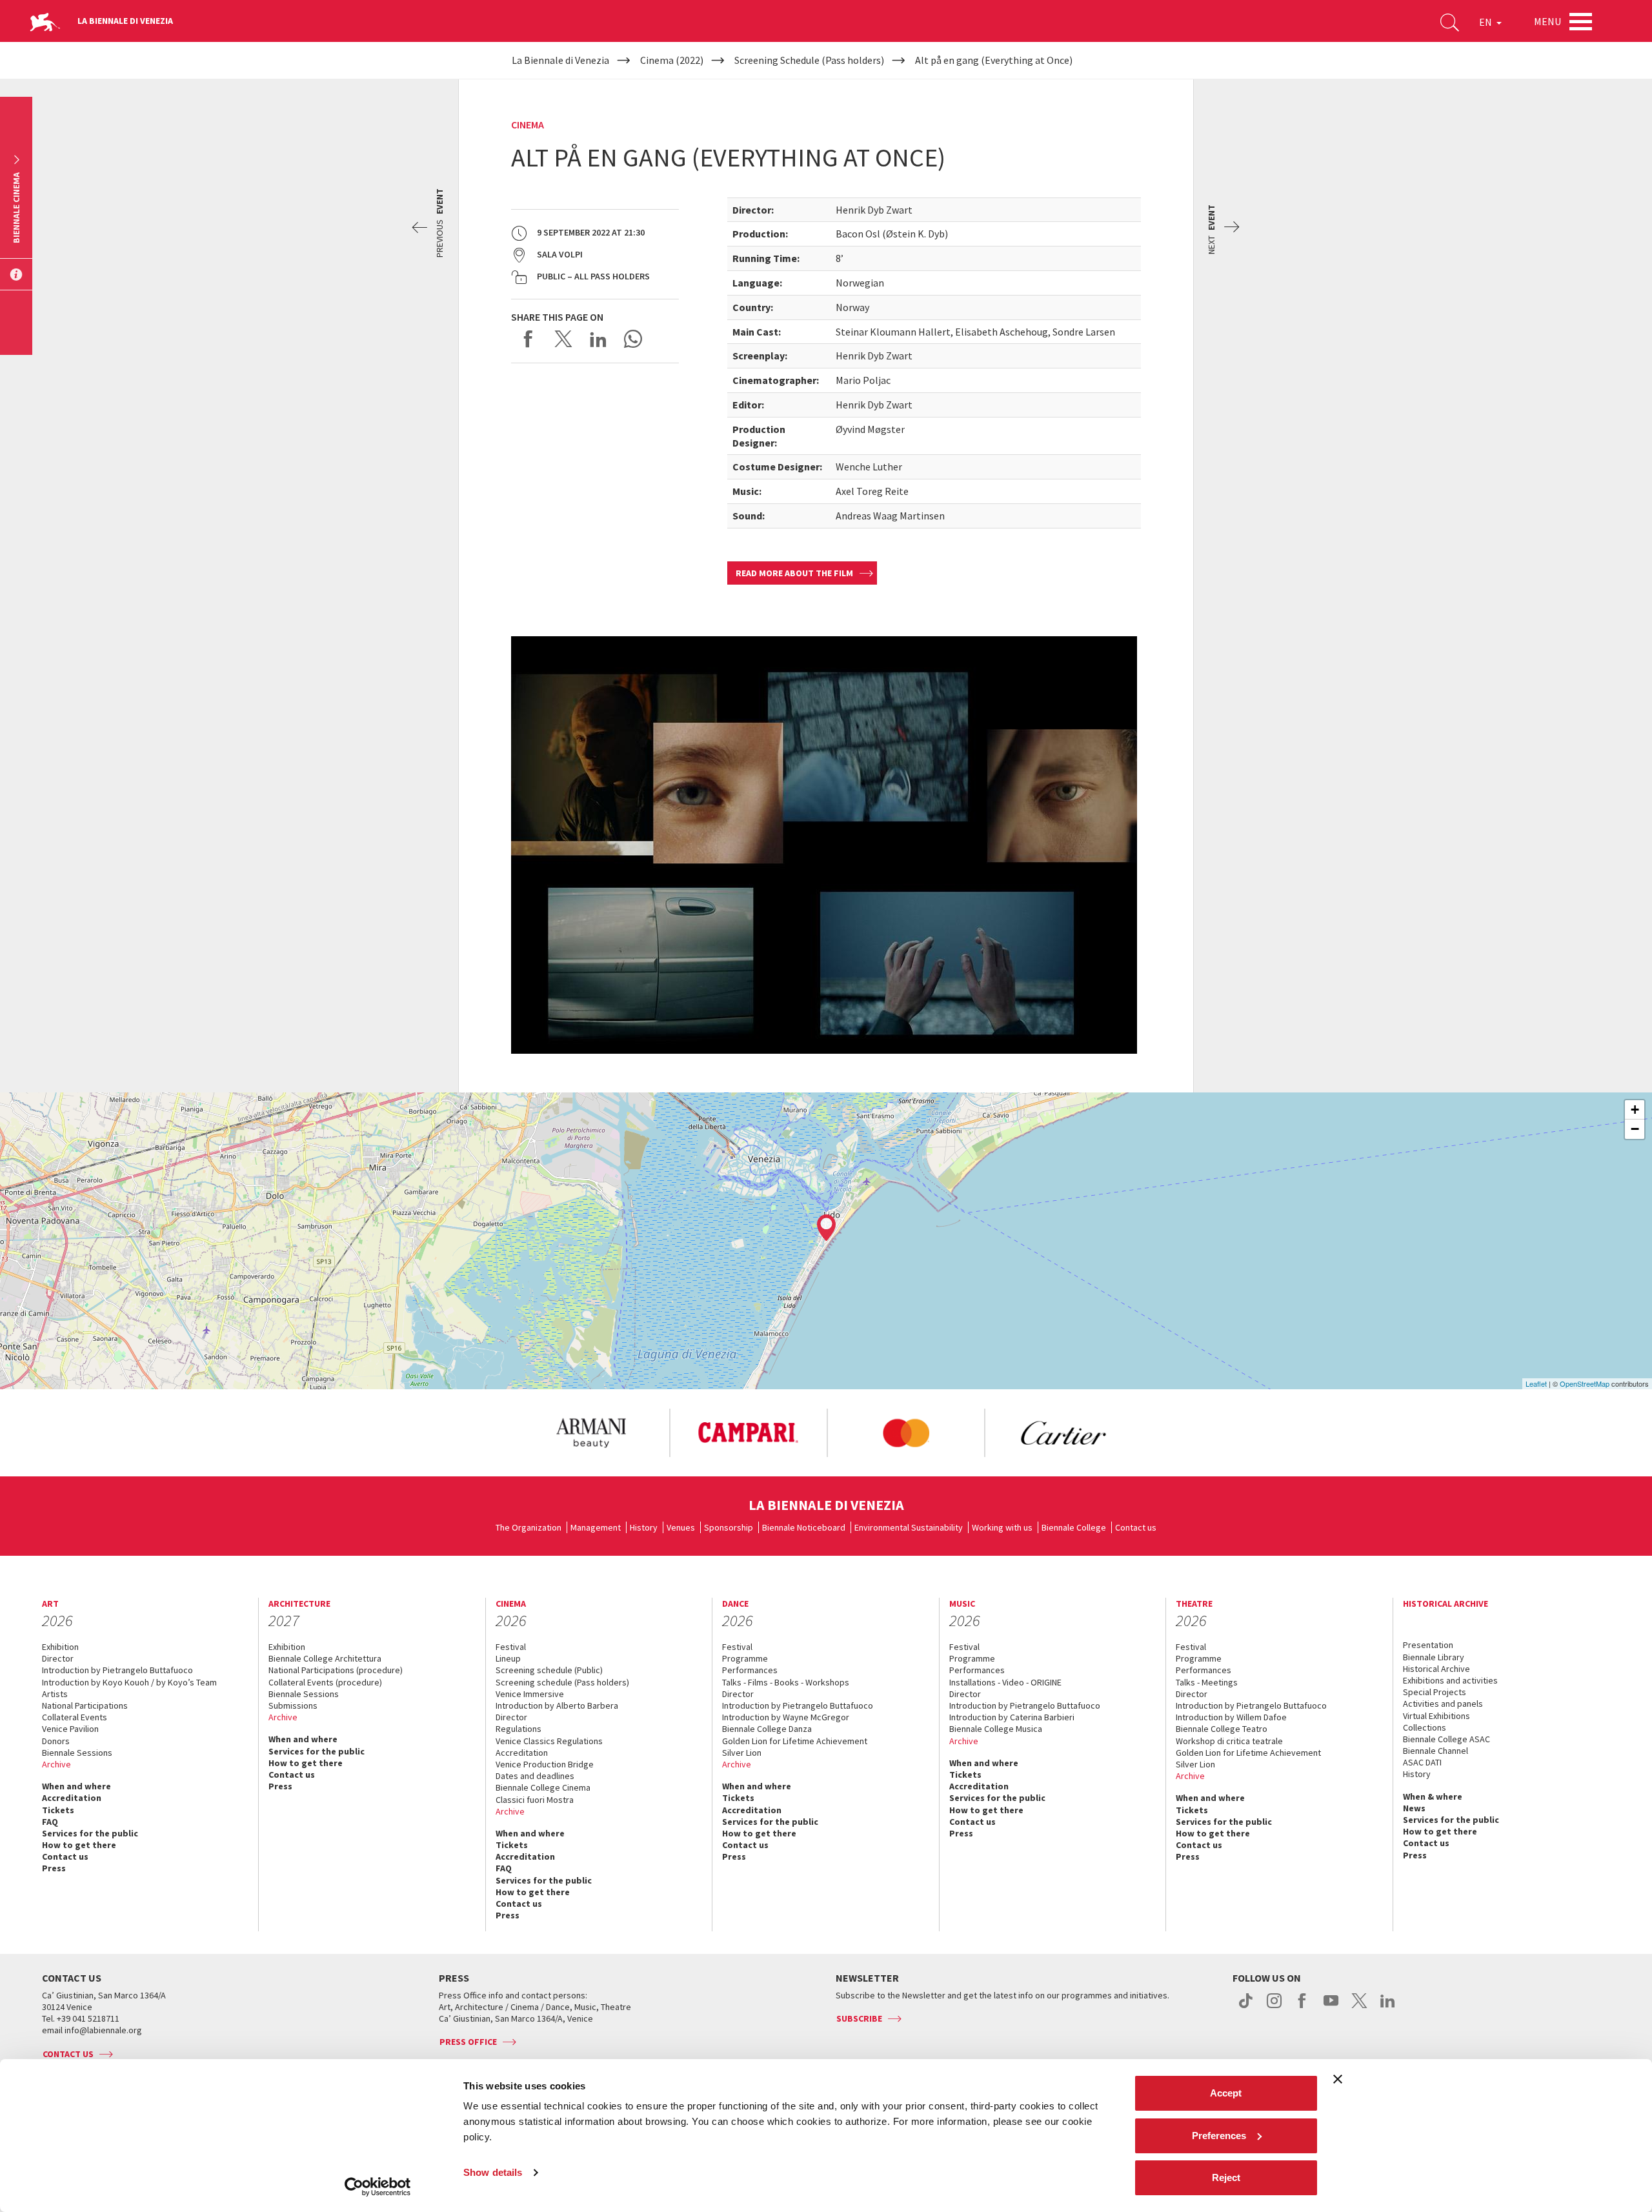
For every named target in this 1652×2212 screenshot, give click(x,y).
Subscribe (859, 2018)
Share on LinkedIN (598, 339)
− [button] (1635, 1129)
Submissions (293, 1705)
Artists (55, 1694)
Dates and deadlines (535, 1776)
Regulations (519, 1729)
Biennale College (1074, 1527)
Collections (1425, 1727)
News (1414, 1808)
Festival (511, 1647)
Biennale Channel (1435, 1751)
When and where (76, 1786)
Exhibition (60, 1647)
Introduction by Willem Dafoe (1231, 1717)
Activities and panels (1443, 1704)
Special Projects (1435, 1692)
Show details (493, 2172)
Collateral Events (75, 1717)
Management (596, 1527)
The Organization (529, 1527)
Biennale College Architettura (325, 1658)
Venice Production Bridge (545, 1764)
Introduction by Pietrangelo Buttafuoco (117, 1670)
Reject (1226, 2177)
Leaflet (1536, 1383)
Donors (56, 1741)
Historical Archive (1436, 1669)
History (644, 1527)
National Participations (85, 1705)
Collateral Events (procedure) (325, 1682)
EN (1486, 22)
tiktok (1246, 2007)
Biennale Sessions (77, 1753)
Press (54, 1868)
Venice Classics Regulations (549, 1741)
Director (58, 1658)
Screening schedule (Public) (549, 1670)
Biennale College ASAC (1446, 1739)
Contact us (1136, 1527)
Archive (56, 1764)
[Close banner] (1338, 2079)
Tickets (58, 1810)
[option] (590, 1433)
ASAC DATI (1422, 1762)
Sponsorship (729, 1527)
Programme (745, 1658)
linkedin (1388, 2007)
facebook (1303, 2007)
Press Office (468, 2042)
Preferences (1219, 2136)
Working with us (1002, 1527)
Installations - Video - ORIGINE (1005, 1682)
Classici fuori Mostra (535, 1800)
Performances (750, 1670)
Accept (1226, 2093)
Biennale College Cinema (543, 1787)
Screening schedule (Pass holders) (562, 1682)
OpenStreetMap (1585, 1383)
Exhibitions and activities (1450, 1680)
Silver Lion (742, 1753)
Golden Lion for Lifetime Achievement (795, 1741)
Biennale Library (1434, 1657)
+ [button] (1635, 1110)
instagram (1274, 2007)
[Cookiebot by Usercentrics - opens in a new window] (378, 2187)
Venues (681, 1527)
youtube (1331, 2007)
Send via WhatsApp (633, 339)
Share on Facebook (529, 339)
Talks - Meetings (1207, 1682)
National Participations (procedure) (336, 1670)
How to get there (79, 1845)
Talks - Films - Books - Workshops (786, 1682)
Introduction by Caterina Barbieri (1012, 1717)
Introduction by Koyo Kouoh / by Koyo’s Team (129, 1682)
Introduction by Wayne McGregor (786, 1717)
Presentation (1428, 1645)
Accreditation (72, 1798)
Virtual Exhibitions (1436, 1716)
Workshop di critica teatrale (1229, 1741)
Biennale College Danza (767, 1729)
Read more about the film (794, 573)
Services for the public (90, 1833)
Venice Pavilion (70, 1729)
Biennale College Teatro (1222, 1729)
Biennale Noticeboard (804, 1527)
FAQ (50, 1822)
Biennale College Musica (996, 1729)
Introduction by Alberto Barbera (557, 1705)
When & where (1433, 1796)
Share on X (563, 339)
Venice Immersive (530, 1694)
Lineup (508, 1658)
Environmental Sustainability (909, 1527)
